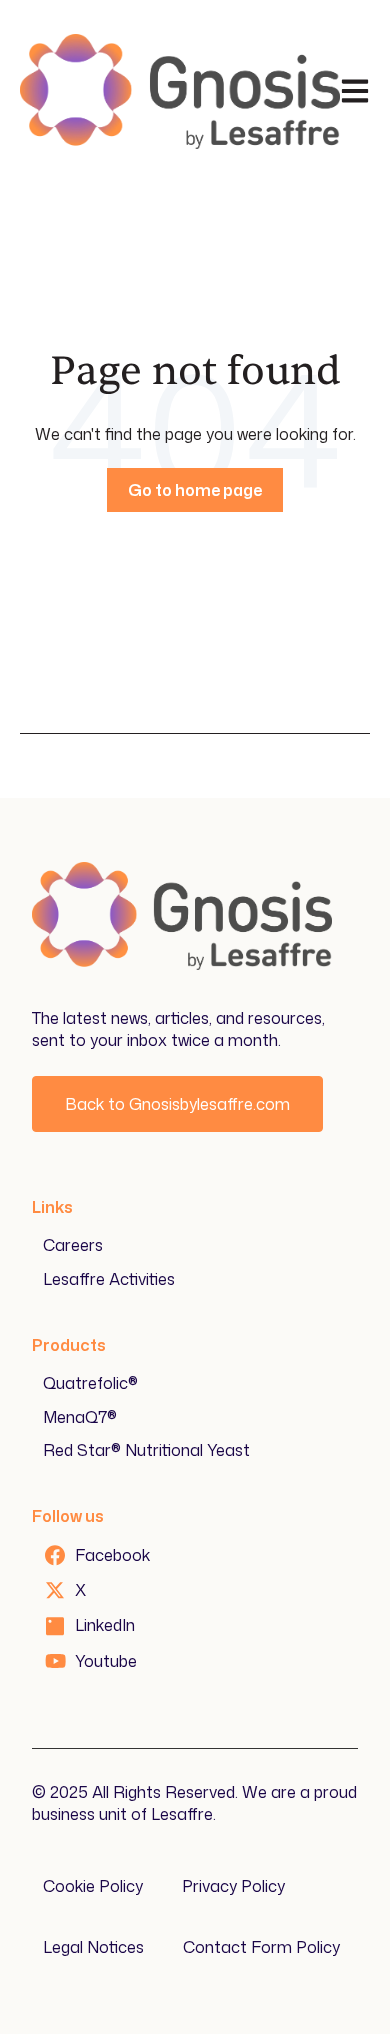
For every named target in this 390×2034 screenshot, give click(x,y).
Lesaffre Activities (109, 1279)
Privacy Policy (233, 1886)
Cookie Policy (93, 1886)
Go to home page (195, 490)
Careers (73, 1245)
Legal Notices (93, 1947)
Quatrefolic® (90, 1383)
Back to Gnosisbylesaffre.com (177, 1104)
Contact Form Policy (261, 1947)
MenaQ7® (80, 1417)
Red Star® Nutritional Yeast (146, 1450)
